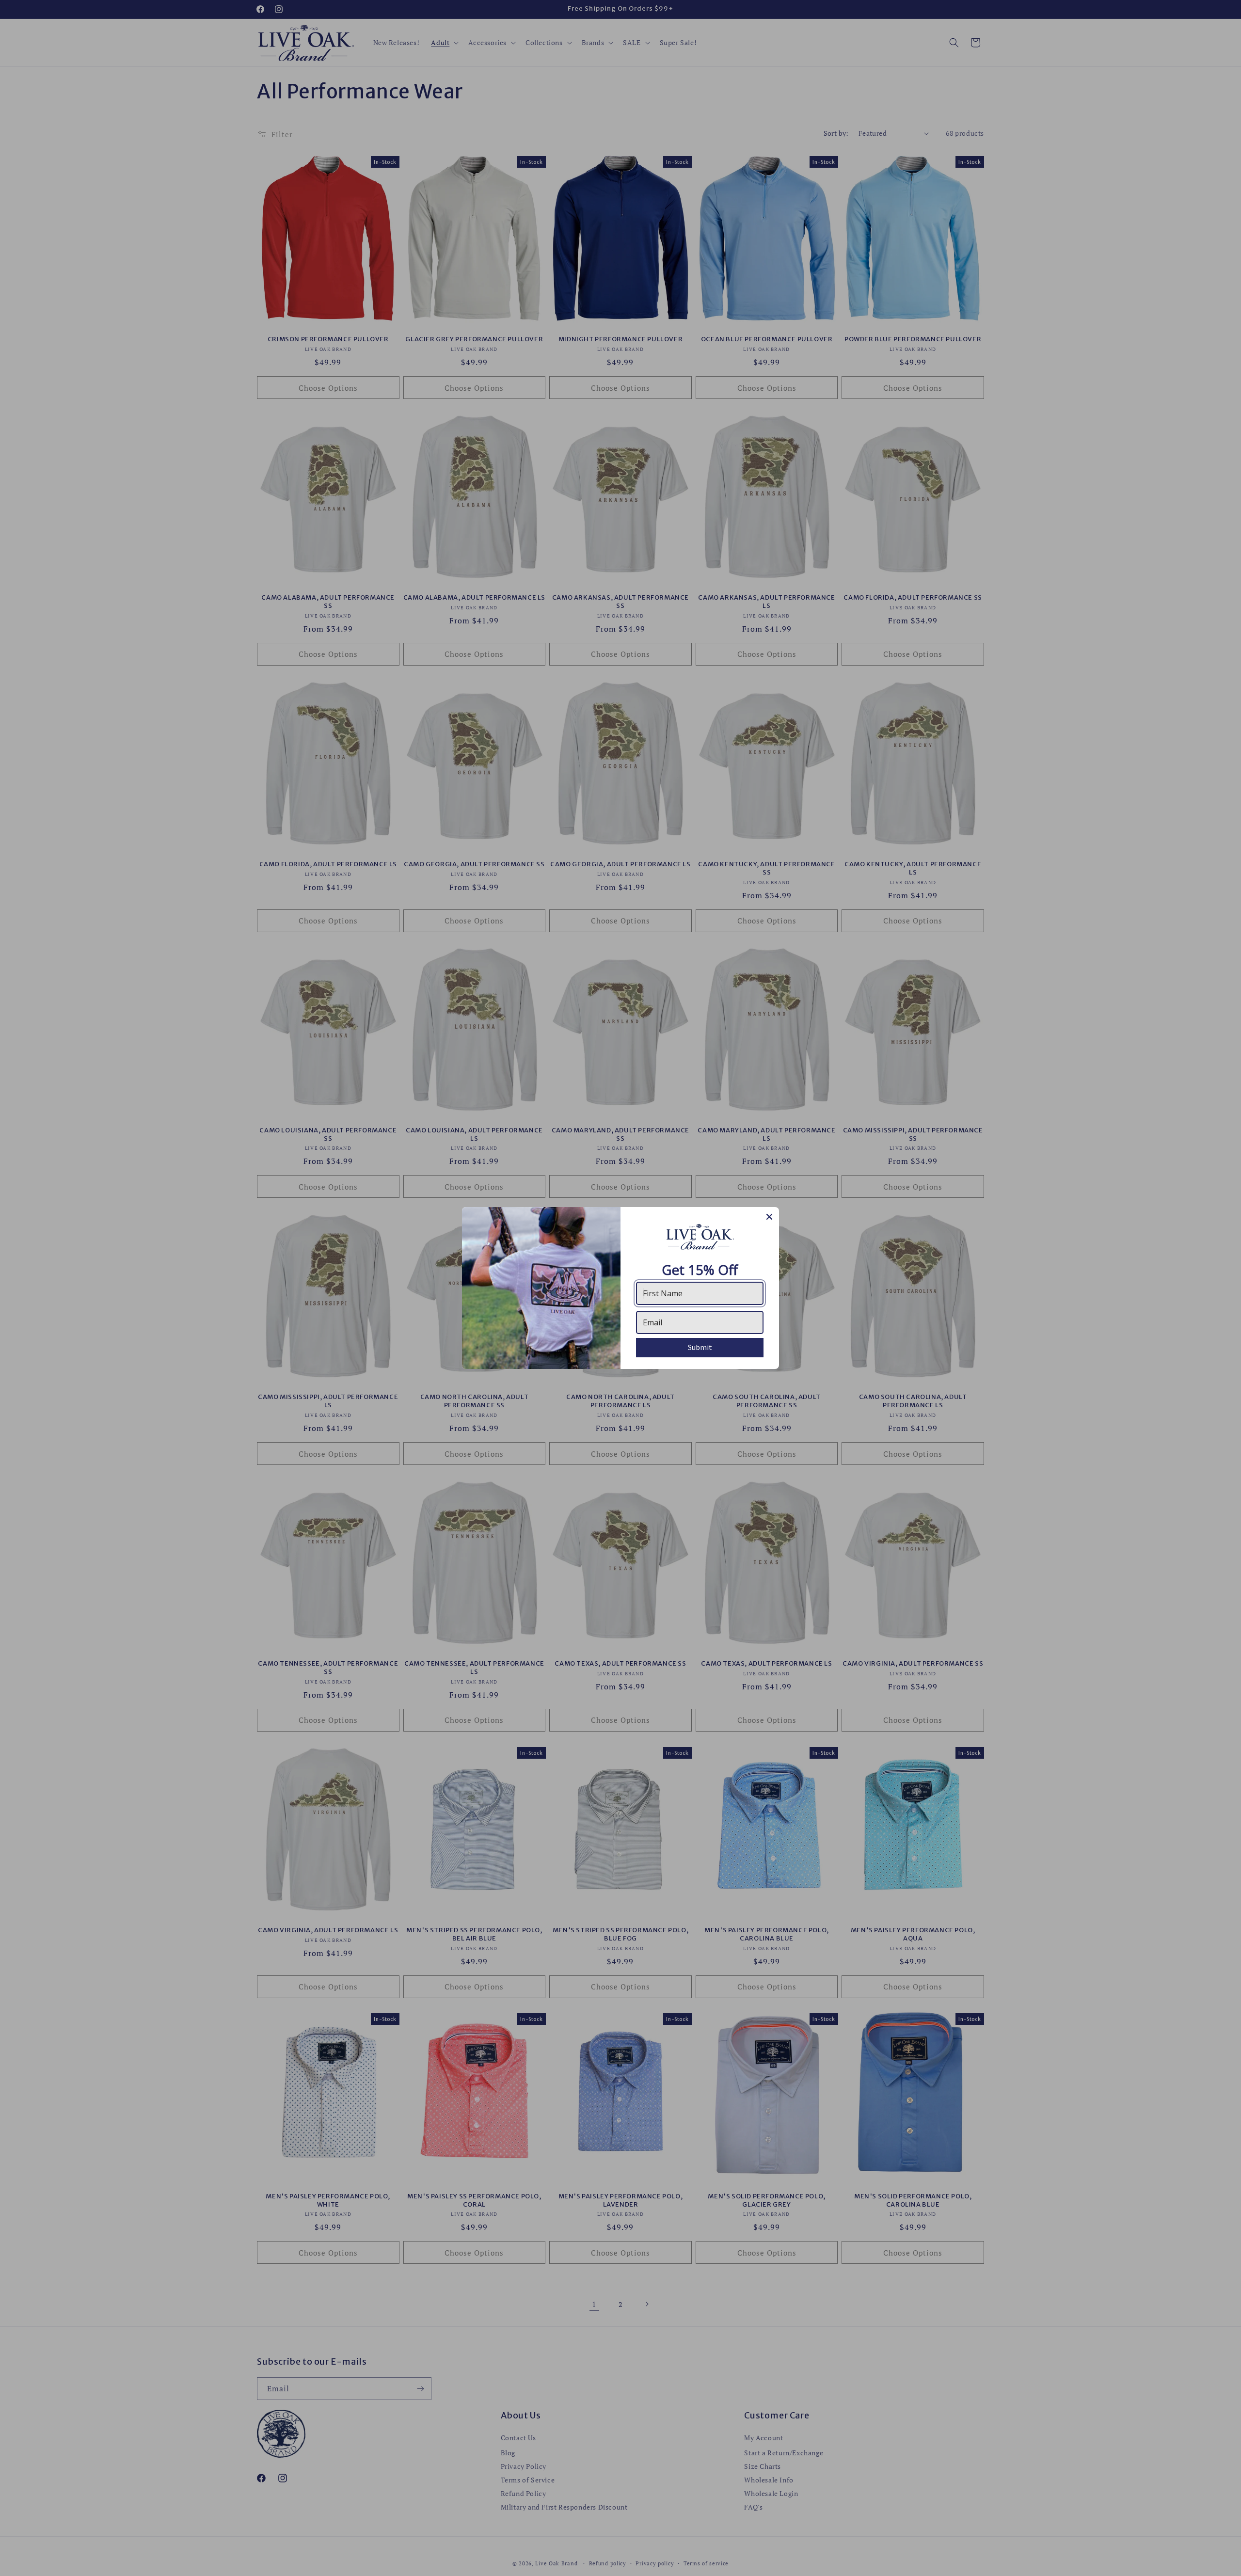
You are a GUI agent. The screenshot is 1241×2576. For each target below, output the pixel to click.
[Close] (769, 1217)
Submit (700, 1347)
